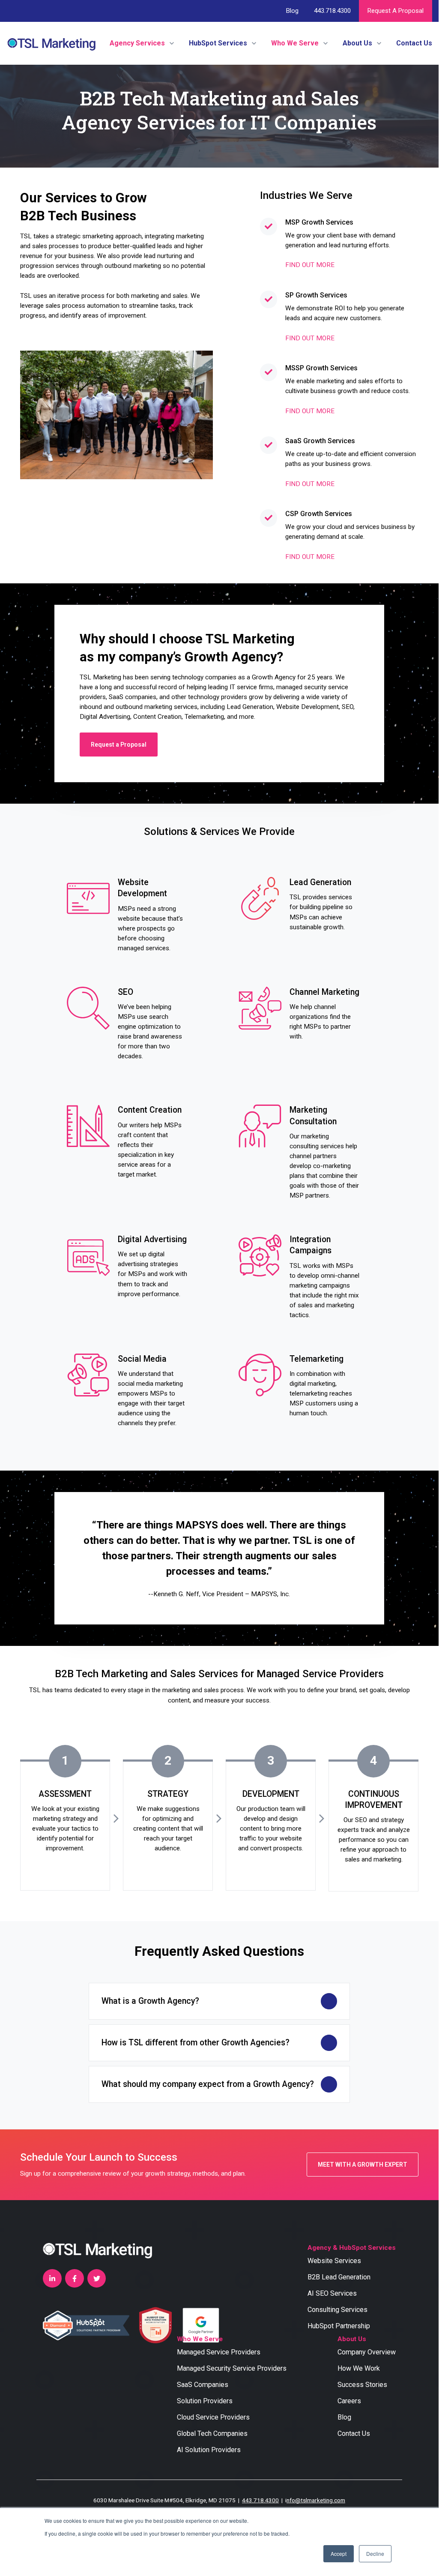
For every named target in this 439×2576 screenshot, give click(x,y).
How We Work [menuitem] (359, 2368)
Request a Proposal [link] (119, 745)
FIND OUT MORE (310, 265)
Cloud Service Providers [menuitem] (213, 2417)
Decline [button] (375, 2553)
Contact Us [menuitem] (354, 2433)
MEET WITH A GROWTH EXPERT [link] (363, 2165)
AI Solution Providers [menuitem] (209, 2450)
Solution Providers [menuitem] (205, 2401)
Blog (292, 11)
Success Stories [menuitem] (362, 2385)
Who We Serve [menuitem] (200, 2339)
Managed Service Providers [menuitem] (219, 2352)
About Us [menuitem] (352, 2339)
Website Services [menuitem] (334, 2261)
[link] (51, 43)
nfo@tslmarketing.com (316, 2500)
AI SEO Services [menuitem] (332, 2293)
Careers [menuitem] (349, 2401)
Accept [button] (339, 2553)
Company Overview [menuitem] (367, 2352)
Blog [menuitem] (344, 2417)
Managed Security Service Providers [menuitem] (232, 2368)
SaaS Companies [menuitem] (203, 2385)
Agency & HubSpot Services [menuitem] (352, 2248)
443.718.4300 (332, 11)
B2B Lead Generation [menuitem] (339, 2277)
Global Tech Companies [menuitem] (212, 2433)
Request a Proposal (396, 11)
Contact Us (414, 43)
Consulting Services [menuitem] (337, 2310)
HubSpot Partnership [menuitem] (339, 2326)
